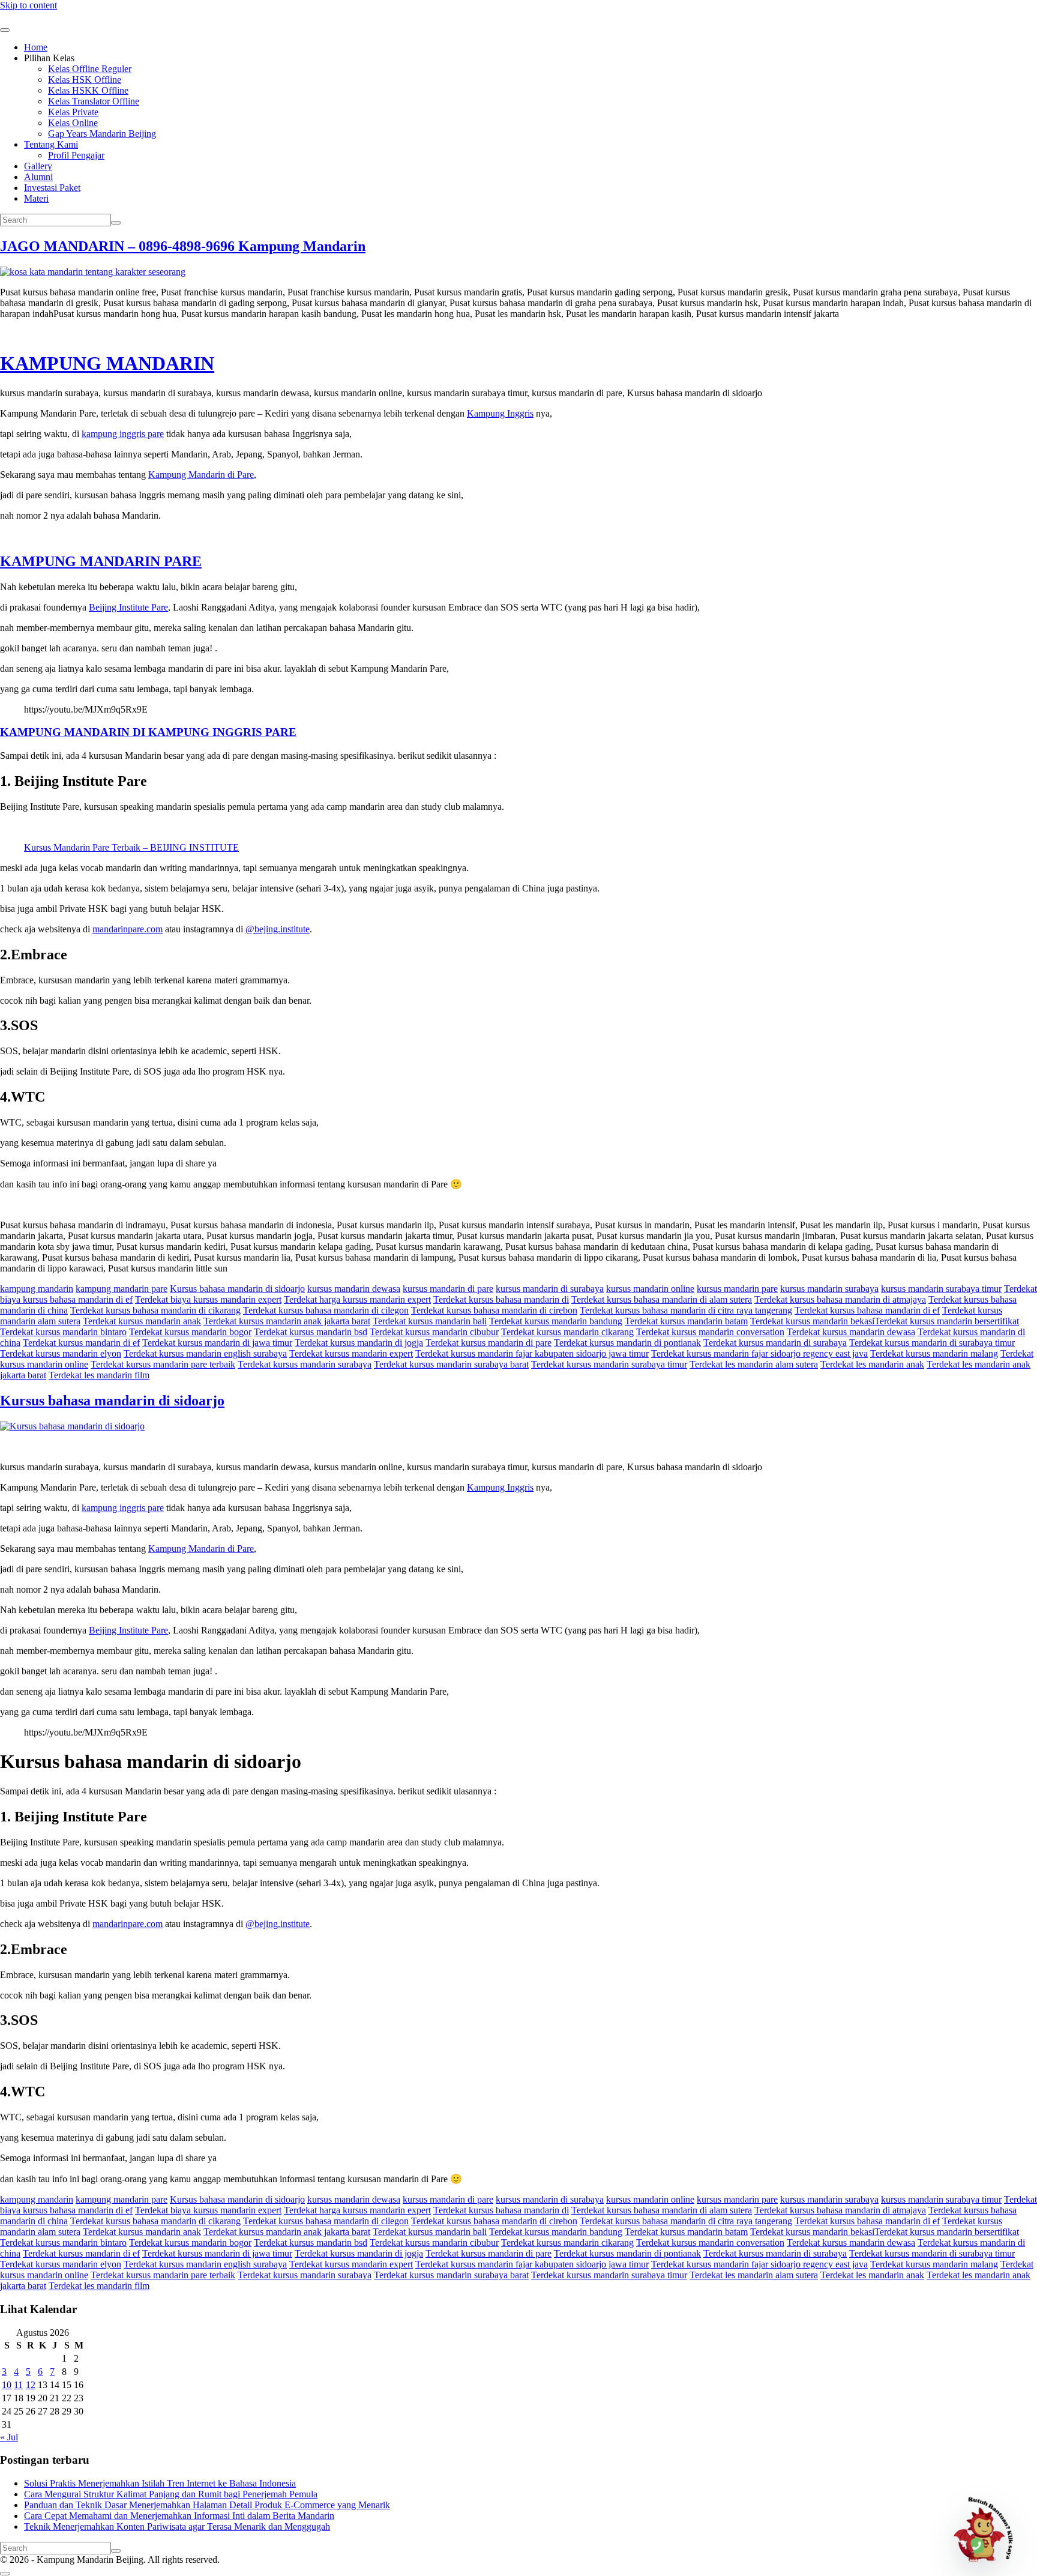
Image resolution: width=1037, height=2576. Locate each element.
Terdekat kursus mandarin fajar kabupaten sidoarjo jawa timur (532, 1353)
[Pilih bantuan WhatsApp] (988, 2527)
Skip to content (29, 5)
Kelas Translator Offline (94, 101)
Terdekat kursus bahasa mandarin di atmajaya (840, 1299)
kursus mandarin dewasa (354, 1289)
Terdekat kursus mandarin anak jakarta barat (287, 1321)
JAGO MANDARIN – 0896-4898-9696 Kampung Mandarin (183, 246)
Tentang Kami (51, 144)
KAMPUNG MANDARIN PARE (101, 561)
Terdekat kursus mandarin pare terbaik (163, 1364)
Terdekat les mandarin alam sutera (754, 1364)
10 (7, 2385)
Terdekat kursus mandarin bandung (556, 1321)
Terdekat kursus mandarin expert (351, 1353)
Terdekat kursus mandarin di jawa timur (217, 1343)
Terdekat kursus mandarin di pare (488, 1343)
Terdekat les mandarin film (99, 1375)
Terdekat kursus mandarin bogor (190, 1332)
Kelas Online (73, 123)
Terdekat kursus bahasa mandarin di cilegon (326, 1310)
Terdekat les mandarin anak (872, 1364)
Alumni (38, 177)
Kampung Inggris (500, 413)
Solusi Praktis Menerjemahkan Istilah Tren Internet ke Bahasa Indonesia (160, 2483)
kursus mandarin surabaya (829, 1289)
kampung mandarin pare (122, 1289)
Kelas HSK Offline (85, 80)
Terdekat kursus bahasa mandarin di (501, 1299)
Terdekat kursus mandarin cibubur (434, 1332)
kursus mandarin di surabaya (550, 1289)
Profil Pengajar (76, 155)
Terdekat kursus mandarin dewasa (851, 1332)
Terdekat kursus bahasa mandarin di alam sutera (662, 1299)
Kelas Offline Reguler (90, 69)
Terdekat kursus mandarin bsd (311, 1332)
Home (36, 47)
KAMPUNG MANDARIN (107, 363)
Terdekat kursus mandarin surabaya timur (609, 1364)
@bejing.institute (278, 929)
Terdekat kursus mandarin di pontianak (627, 1343)
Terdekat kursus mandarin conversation (710, 1332)
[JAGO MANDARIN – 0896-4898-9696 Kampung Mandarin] (93, 272)
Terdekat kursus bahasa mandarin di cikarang (155, 1310)
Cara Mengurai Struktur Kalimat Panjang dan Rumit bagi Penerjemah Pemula (171, 2494)
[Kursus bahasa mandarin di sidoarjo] (72, 1426)
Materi (36, 198)
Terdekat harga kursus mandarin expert (357, 1299)
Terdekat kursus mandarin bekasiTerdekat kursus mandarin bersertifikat (885, 1321)
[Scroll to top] (5, 2574)
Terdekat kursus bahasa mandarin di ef (867, 1310)
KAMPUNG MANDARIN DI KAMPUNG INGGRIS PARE (148, 732)
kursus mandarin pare (737, 1289)
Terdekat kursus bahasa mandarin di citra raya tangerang (686, 1310)
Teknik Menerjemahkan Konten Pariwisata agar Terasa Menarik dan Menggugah (177, 2526)
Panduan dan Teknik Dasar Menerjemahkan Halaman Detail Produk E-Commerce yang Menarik (207, 2505)
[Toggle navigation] (5, 30)
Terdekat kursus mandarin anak (142, 1321)
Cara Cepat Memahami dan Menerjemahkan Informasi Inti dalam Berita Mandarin (179, 2516)
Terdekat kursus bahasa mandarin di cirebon (494, 1310)
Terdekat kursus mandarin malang (934, 1353)
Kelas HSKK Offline (88, 90)
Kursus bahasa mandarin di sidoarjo (237, 1289)
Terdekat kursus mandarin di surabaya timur (932, 1343)
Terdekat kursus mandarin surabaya (305, 1364)
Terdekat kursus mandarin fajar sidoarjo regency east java (759, 1353)
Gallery (38, 166)
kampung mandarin (37, 1289)
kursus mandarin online (650, 1289)
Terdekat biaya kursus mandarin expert (208, 1299)
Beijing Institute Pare (128, 607)
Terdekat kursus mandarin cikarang (567, 1332)
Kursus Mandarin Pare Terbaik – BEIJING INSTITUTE (131, 847)
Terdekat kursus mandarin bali (430, 1321)
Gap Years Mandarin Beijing (102, 134)
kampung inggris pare (123, 434)
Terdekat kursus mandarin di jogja (359, 1343)
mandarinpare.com (128, 929)
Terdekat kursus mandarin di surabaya (775, 1343)
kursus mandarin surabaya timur (941, 1289)
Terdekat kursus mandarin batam (686, 1321)
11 (18, 2385)
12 (31, 2385)
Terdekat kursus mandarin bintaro (63, 1332)
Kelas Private (73, 112)
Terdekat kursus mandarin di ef (81, 1343)
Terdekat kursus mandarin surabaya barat (451, 1364)
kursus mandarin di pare (448, 1289)
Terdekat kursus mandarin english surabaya (205, 1353)
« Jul (9, 2437)
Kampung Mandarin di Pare (201, 475)
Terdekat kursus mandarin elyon (61, 1353)
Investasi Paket (52, 188)
